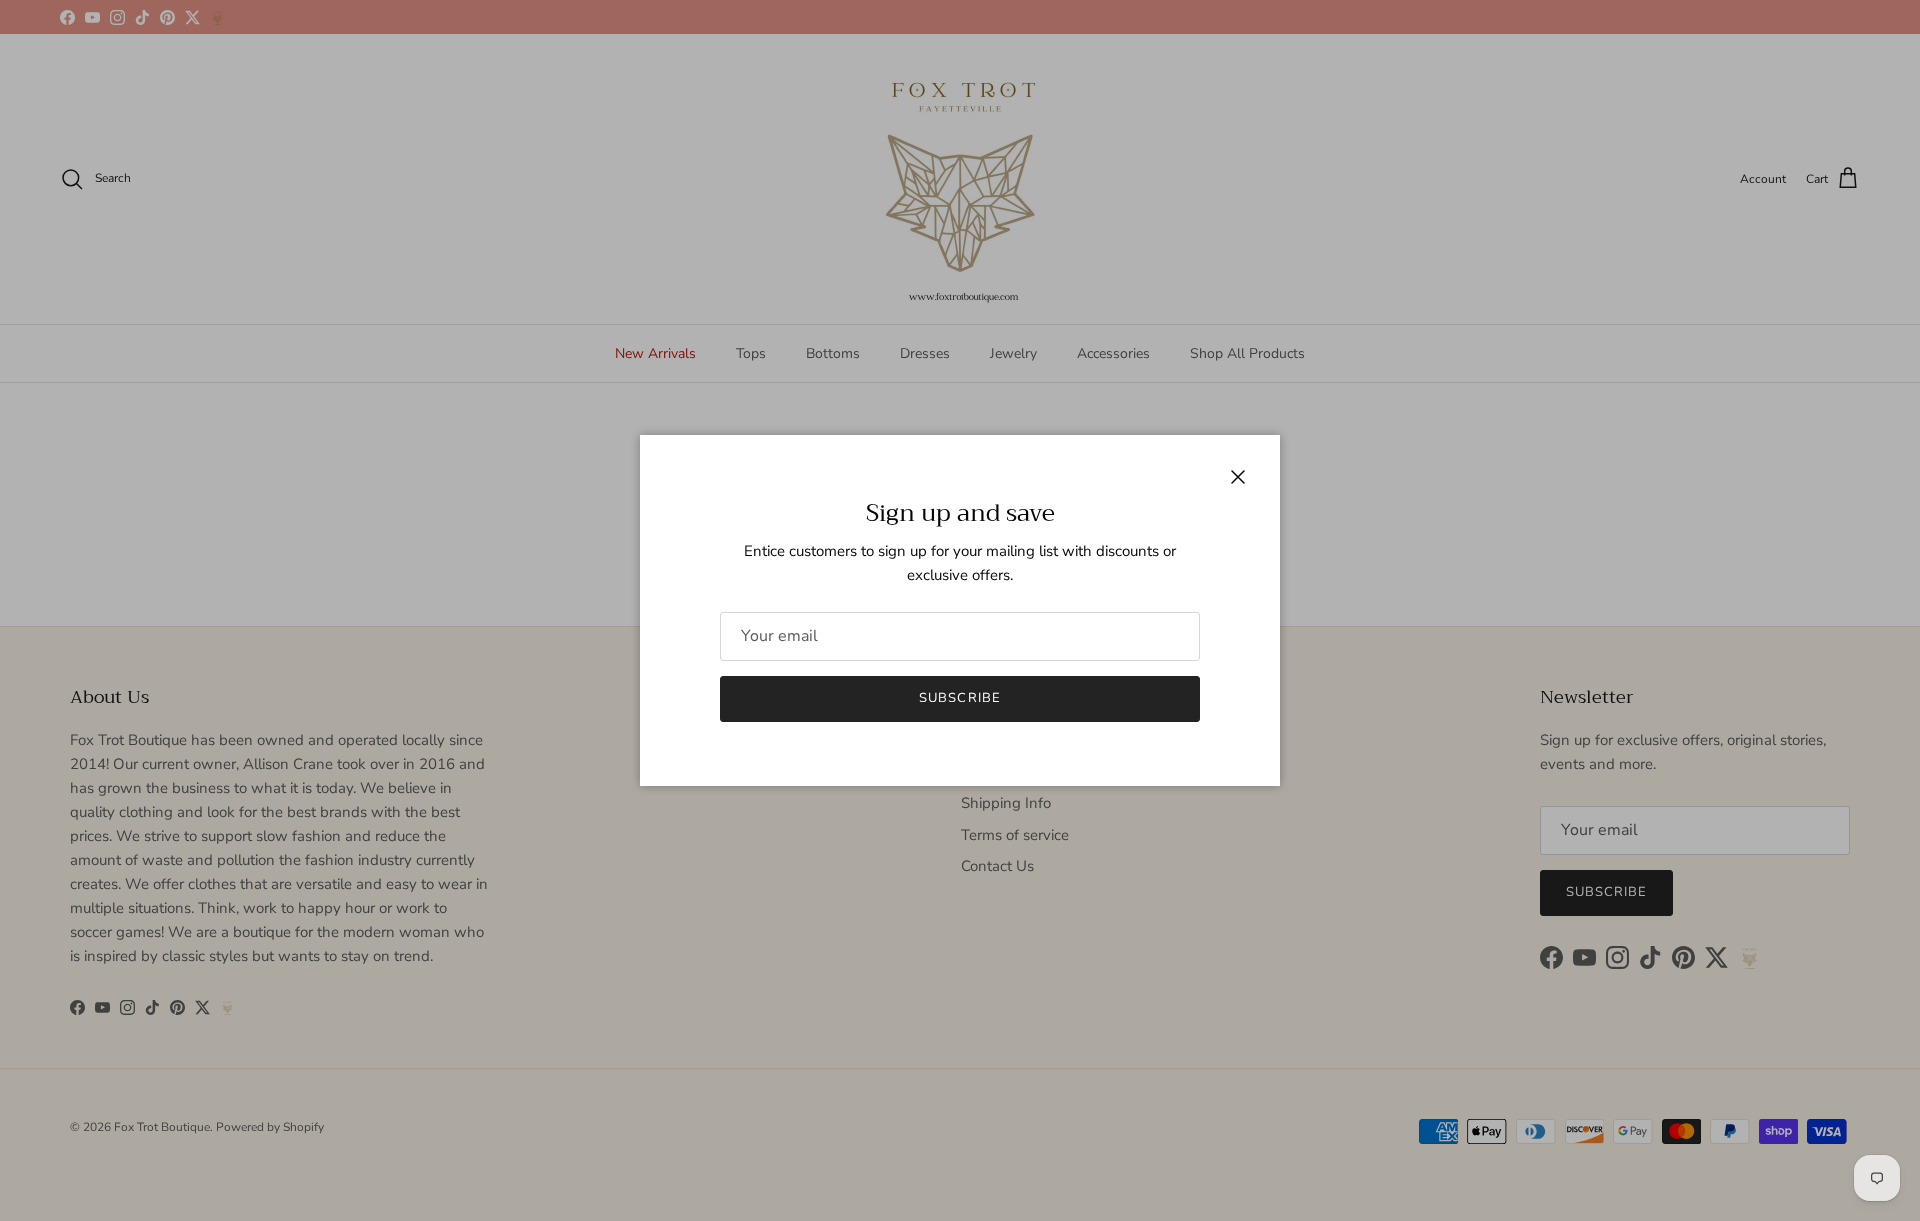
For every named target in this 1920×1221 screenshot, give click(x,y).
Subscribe (959, 698)
